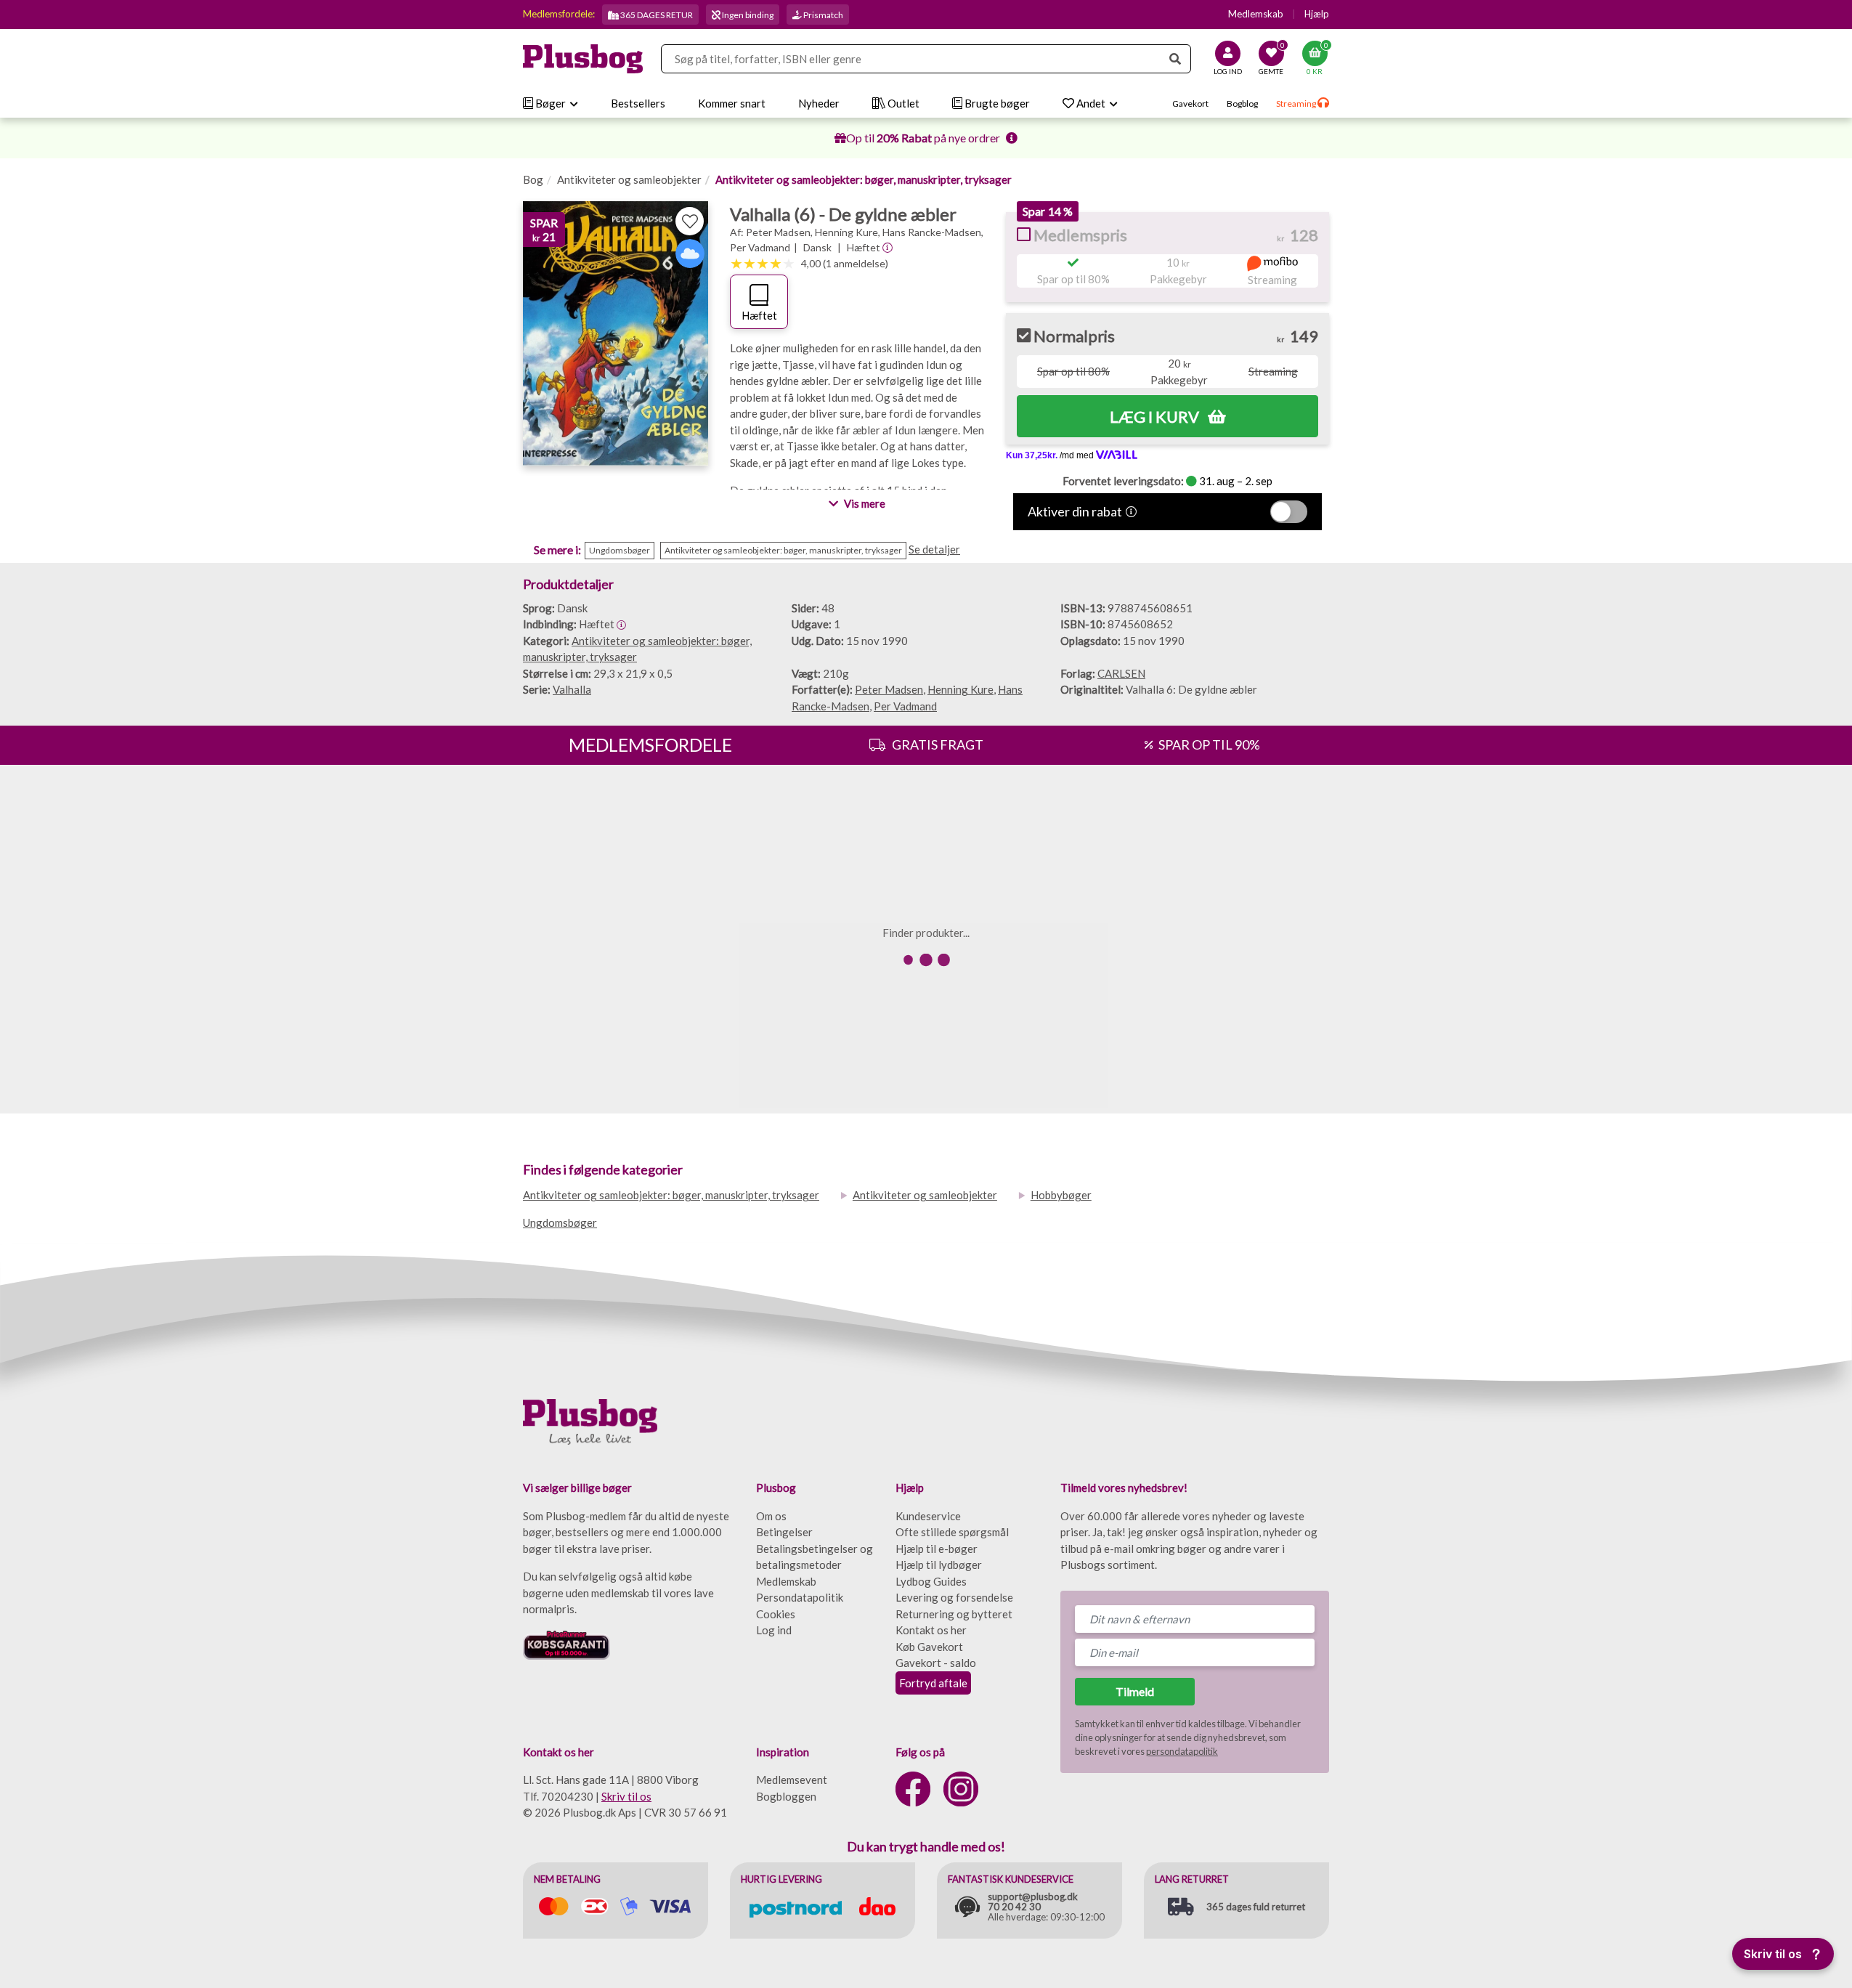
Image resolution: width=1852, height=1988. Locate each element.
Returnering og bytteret (954, 1614)
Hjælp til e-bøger (937, 1549)
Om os (771, 1516)
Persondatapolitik (800, 1597)
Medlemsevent (792, 1780)
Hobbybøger (1061, 1195)
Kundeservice (928, 1516)
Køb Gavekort (929, 1647)
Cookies (776, 1614)
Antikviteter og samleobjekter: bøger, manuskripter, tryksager (864, 179)
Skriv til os (626, 1796)
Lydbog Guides (931, 1581)
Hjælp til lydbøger (939, 1565)
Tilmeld (1135, 1691)
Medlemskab (1256, 14)
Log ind (774, 1630)
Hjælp (1317, 14)
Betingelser (784, 1532)
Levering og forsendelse (954, 1597)
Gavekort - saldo (936, 1663)
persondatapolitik (1182, 1751)
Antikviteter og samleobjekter (629, 179)
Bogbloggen (786, 1796)
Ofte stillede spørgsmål (952, 1532)
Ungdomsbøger (560, 1222)
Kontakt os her (931, 1630)
